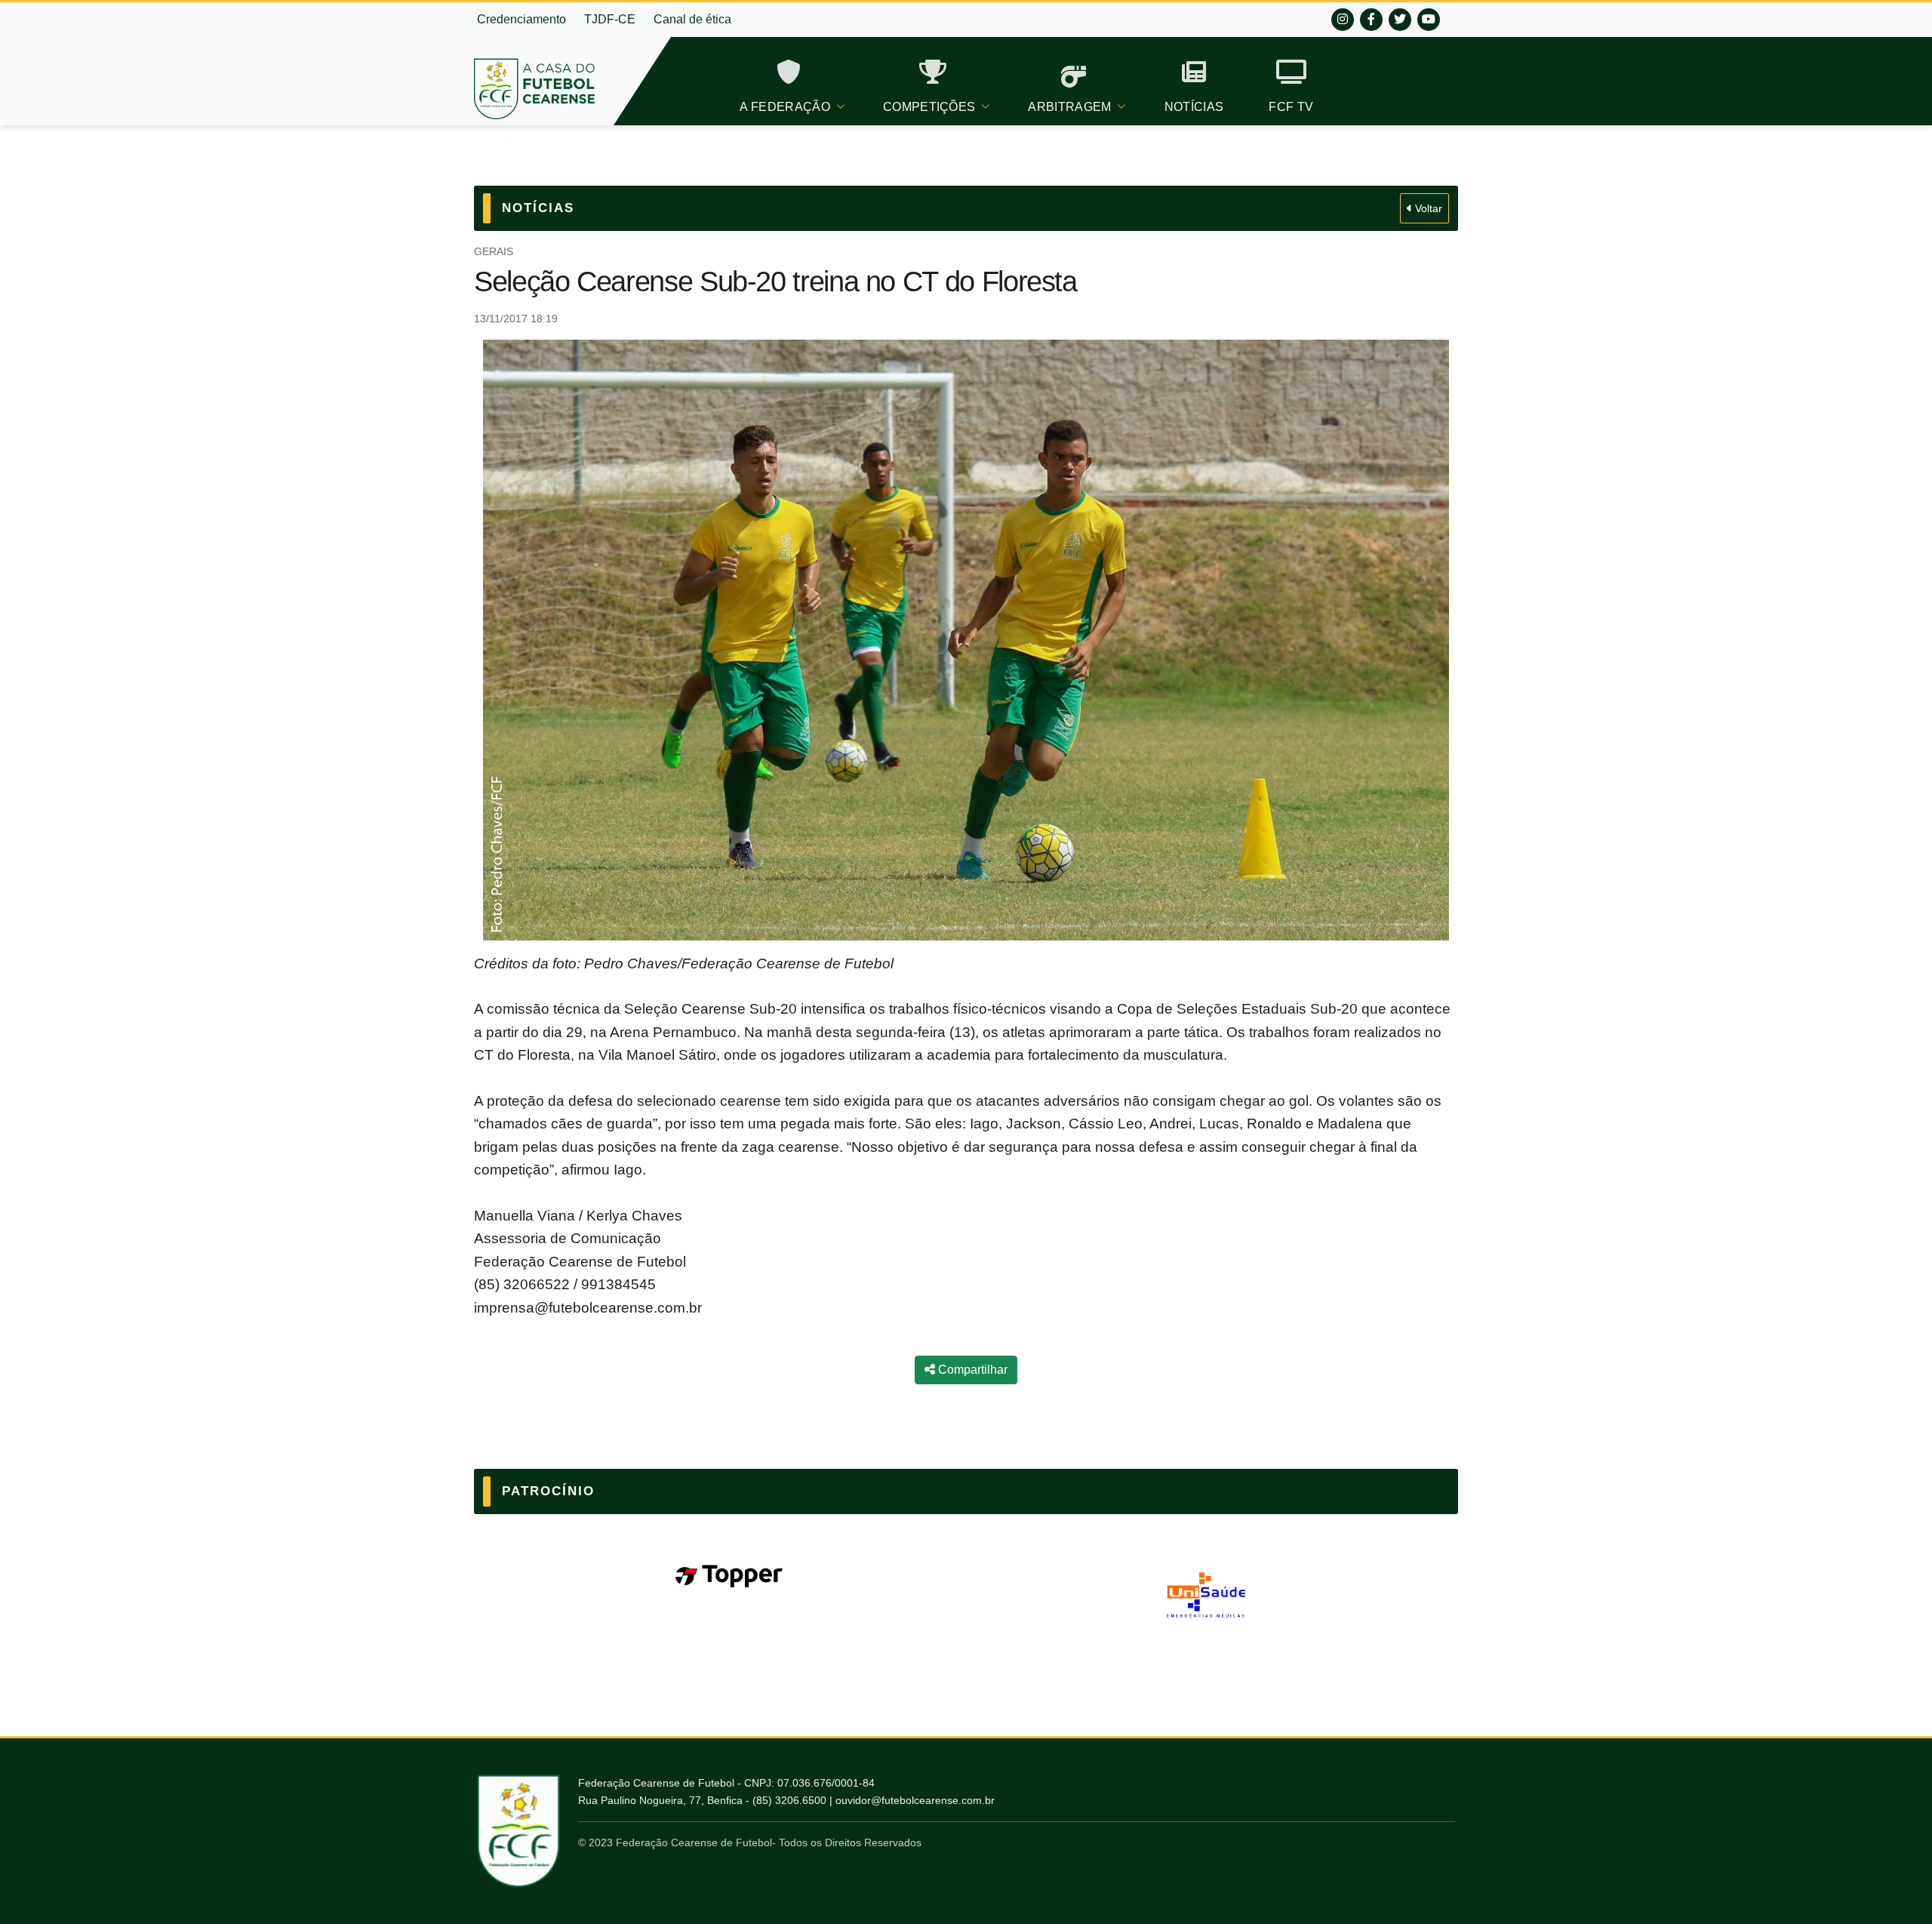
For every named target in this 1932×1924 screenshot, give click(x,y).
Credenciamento (521, 19)
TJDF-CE (610, 19)
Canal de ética (692, 19)
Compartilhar (971, 1370)
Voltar (1427, 208)
